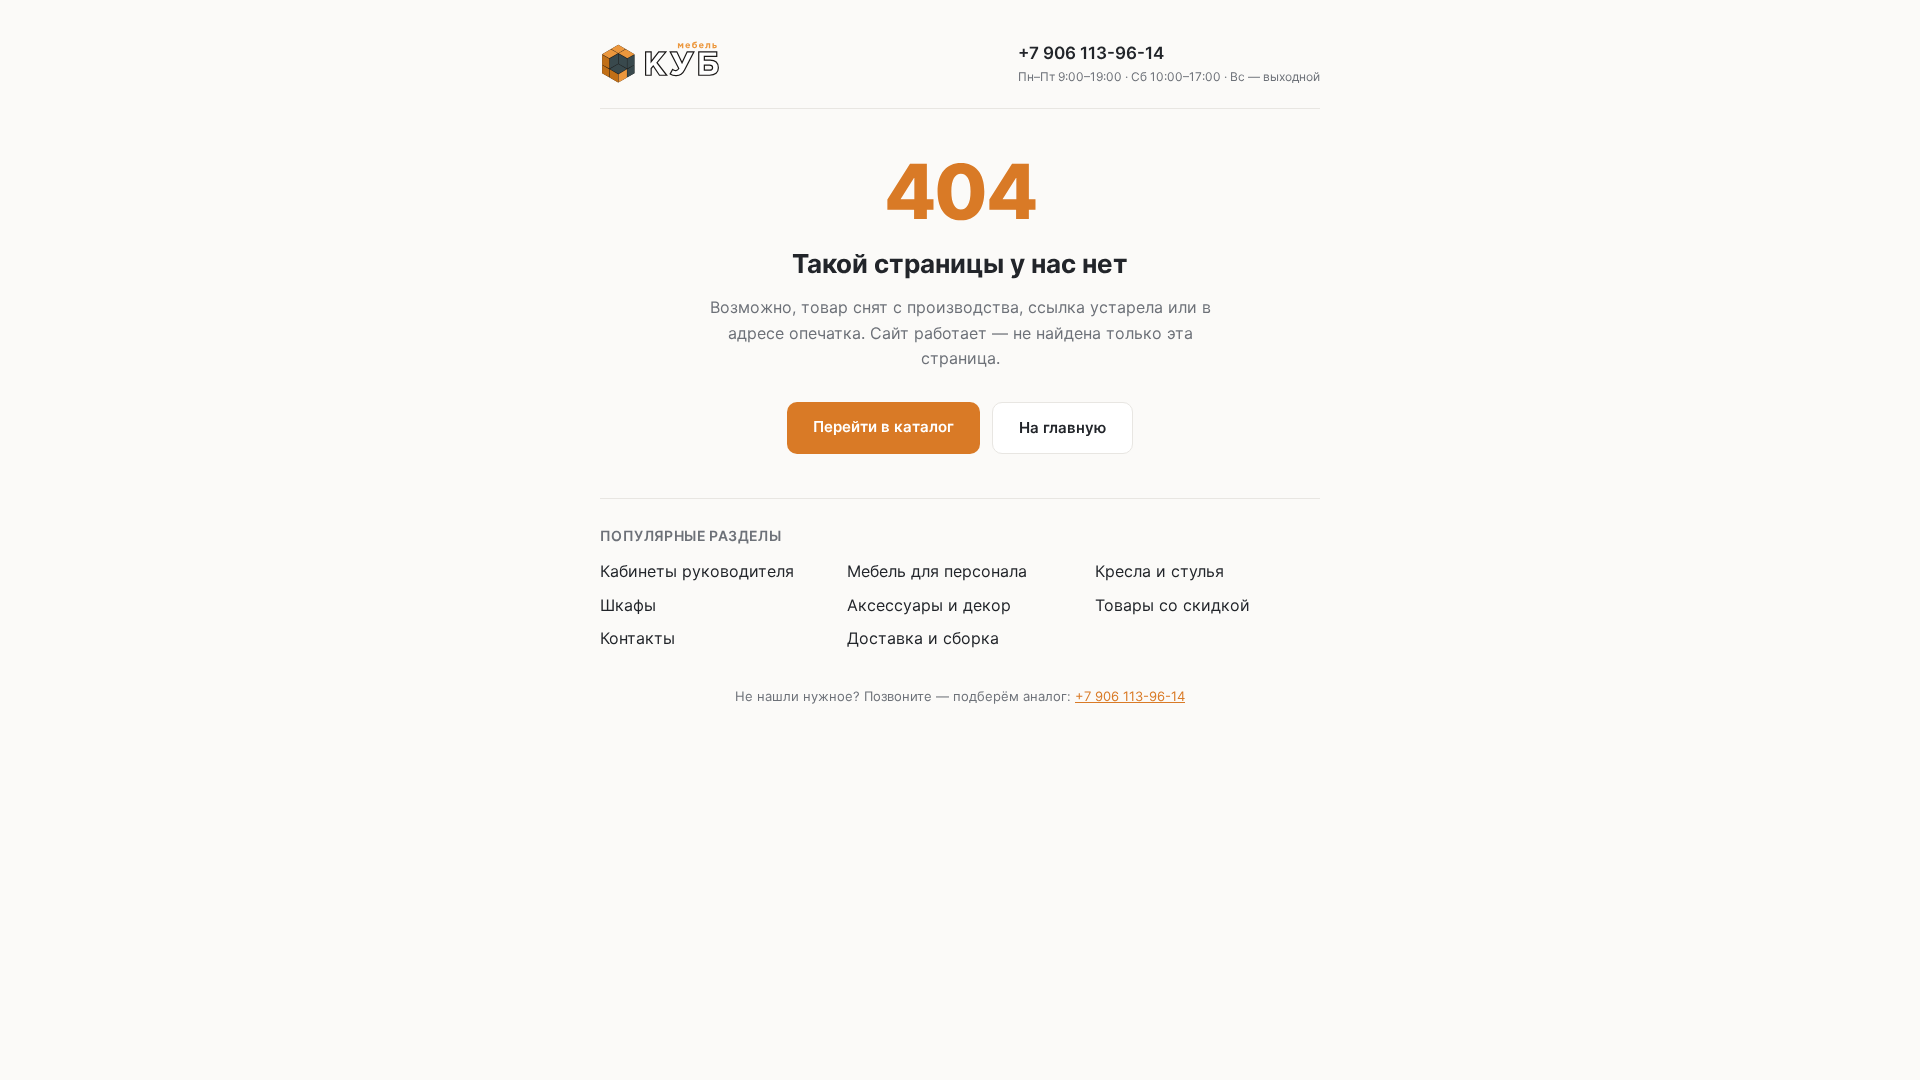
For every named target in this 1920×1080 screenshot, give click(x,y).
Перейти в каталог (883, 426)
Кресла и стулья (1159, 571)
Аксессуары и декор (929, 605)
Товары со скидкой (1172, 605)
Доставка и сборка (923, 638)
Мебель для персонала (937, 571)
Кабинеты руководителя (697, 571)
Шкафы (628, 605)
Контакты (637, 638)
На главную (1062, 427)
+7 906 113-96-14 (1169, 63)
